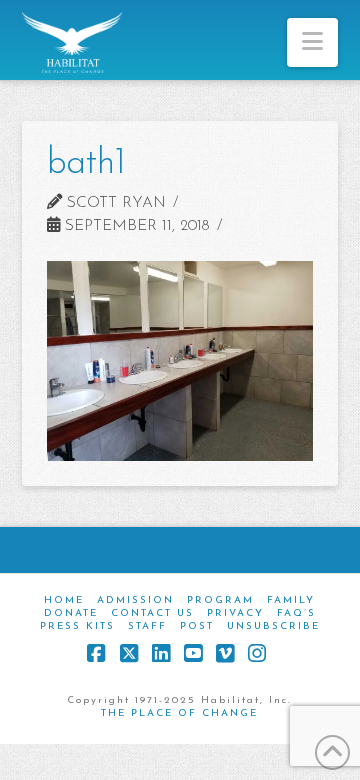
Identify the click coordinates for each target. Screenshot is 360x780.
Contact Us (152, 613)
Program (220, 600)
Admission (135, 600)
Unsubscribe (273, 626)
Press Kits (77, 626)
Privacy (235, 613)
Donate (71, 613)
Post (197, 626)
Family (291, 600)
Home (64, 600)
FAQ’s (296, 613)
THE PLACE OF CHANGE (179, 713)
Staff (147, 626)
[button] (312, 42)
